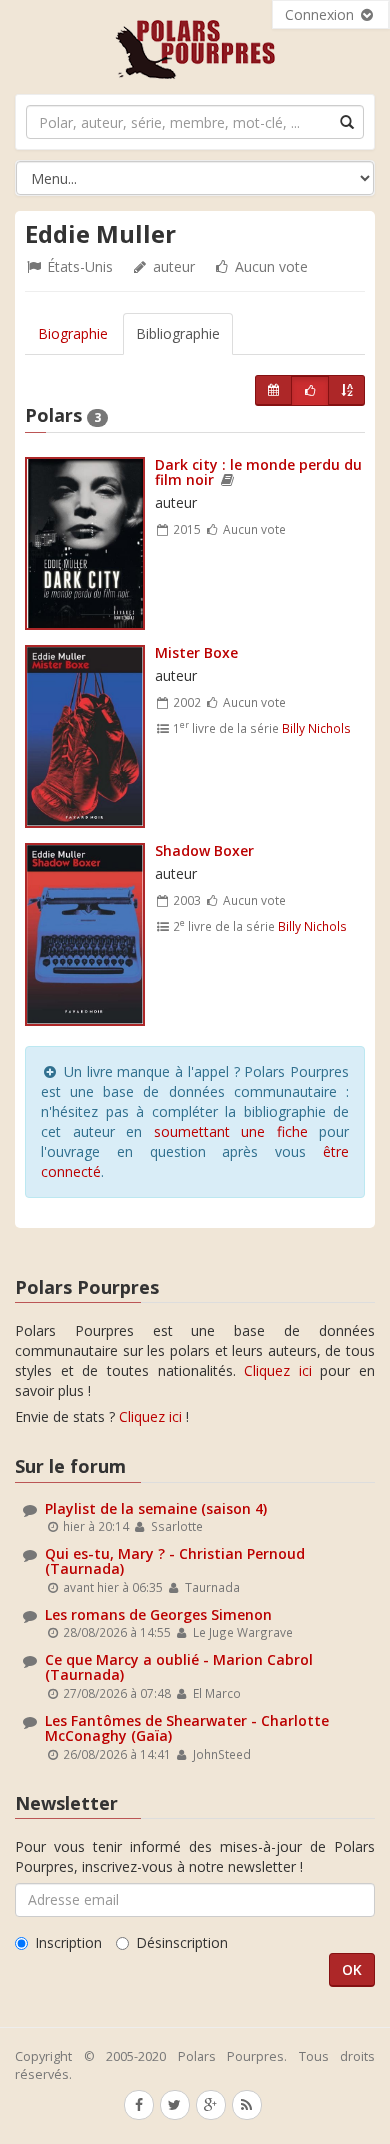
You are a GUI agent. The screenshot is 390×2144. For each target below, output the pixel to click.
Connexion (321, 14)
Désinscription (182, 1942)
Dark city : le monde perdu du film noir (258, 472)
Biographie (73, 333)
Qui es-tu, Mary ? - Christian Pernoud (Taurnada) (175, 1561)
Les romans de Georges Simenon (158, 1614)
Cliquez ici (278, 1370)
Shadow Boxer (204, 850)
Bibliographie (178, 333)
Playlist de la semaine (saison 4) (156, 1508)
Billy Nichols (316, 728)
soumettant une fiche (231, 1131)
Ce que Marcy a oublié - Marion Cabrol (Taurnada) (179, 1667)
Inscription (68, 1942)
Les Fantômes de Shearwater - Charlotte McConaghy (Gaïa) (187, 1728)
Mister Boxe (196, 652)
